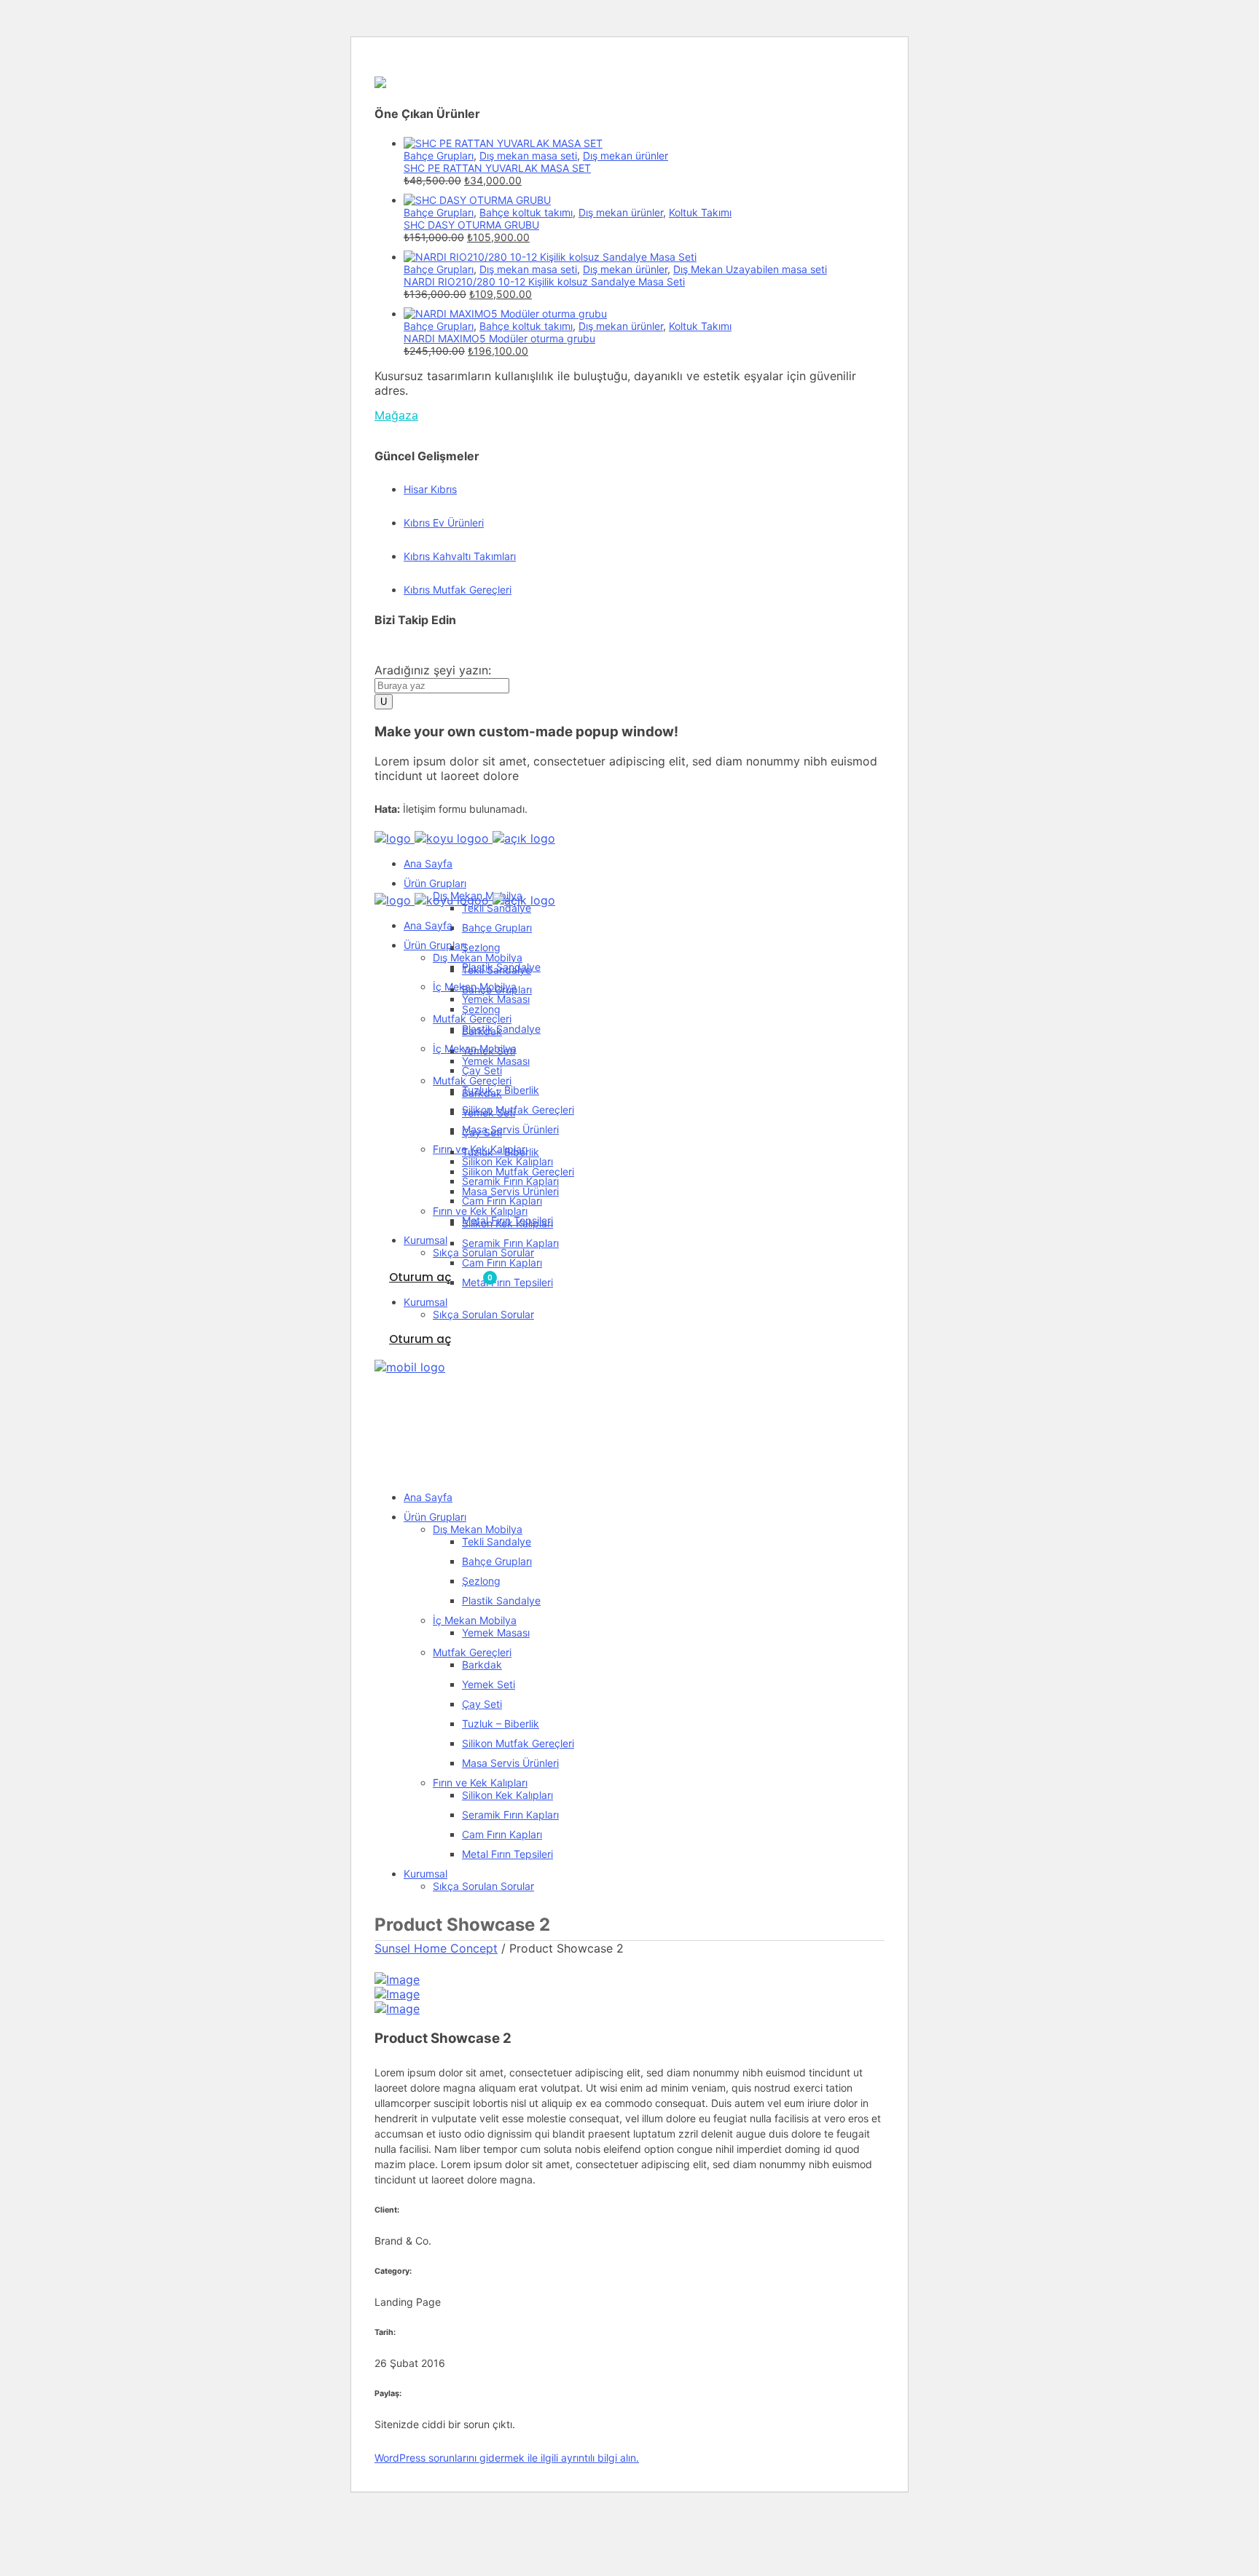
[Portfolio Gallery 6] (397, 2009)
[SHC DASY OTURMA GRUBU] (477, 200)
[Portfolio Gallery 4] (397, 1980)
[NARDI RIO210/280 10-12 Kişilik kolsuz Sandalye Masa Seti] (550, 257)
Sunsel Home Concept (436, 1948)
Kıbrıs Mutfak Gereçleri (458, 590)
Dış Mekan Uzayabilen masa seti (750, 269)
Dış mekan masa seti (528, 155)
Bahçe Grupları (439, 155)
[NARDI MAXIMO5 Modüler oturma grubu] (505, 314)
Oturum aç (420, 1277)
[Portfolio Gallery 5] (397, 1994)
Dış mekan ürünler (625, 155)
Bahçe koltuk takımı (526, 212)
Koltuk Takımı (700, 212)
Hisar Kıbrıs (430, 489)
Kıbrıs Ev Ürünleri (444, 523)
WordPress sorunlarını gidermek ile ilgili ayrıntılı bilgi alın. (507, 2458)
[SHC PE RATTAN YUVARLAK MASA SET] (503, 143)
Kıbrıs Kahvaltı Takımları (460, 556)
